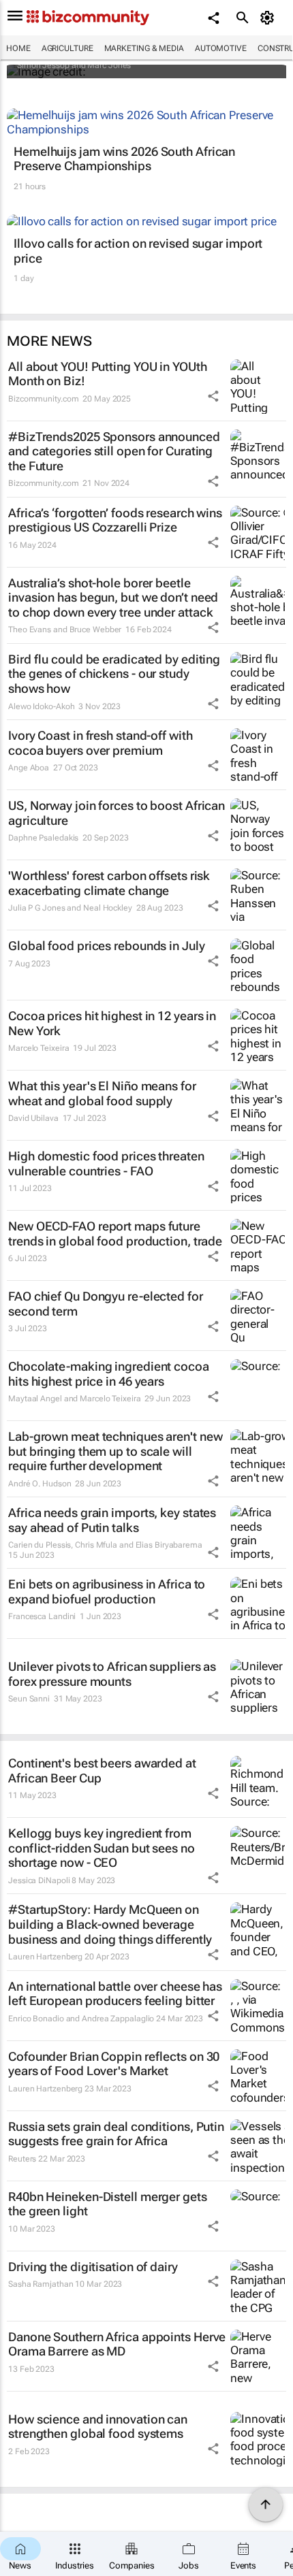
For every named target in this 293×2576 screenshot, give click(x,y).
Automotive (221, 48)
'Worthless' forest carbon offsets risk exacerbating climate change (109, 883)
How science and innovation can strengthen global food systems (98, 2427)
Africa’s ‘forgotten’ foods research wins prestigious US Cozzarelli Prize (115, 520)
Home (18, 48)
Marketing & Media (144, 48)
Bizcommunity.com (43, 399)
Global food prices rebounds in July (107, 946)
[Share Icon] (213, 396)
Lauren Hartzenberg (45, 1957)
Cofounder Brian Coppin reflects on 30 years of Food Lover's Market (114, 2064)
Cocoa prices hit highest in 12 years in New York (112, 1023)
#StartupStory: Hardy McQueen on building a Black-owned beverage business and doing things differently (110, 1924)
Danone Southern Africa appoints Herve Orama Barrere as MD (117, 2344)
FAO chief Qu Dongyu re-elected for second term (106, 1304)
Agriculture (67, 48)
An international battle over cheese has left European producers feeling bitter (115, 1994)
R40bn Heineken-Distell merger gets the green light (108, 2204)
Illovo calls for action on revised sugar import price (138, 251)
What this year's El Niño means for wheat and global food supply (102, 1093)
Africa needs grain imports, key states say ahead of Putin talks (112, 1520)
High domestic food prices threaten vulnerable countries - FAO (106, 1163)
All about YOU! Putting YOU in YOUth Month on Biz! (108, 374)
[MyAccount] (269, 18)
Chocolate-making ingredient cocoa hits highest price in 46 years (109, 1374)
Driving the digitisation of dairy (93, 2267)
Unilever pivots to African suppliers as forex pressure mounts (112, 1674)
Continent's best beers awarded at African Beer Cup (102, 1771)
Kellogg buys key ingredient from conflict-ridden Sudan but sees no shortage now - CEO (102, 1848)
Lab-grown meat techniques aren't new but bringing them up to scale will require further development (115, 1451)
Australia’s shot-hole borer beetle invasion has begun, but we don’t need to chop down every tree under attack (113, 598)
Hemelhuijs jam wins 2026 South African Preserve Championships (124, 159)
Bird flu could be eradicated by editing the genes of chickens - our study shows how (114, 674)
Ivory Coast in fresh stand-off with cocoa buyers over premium (101, 743)
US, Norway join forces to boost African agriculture (117, 813)
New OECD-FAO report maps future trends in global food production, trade (115, 1234)
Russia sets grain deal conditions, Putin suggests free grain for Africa (116, 2134)
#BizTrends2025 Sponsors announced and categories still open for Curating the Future (114, 451)
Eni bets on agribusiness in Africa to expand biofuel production (107, 1592)
